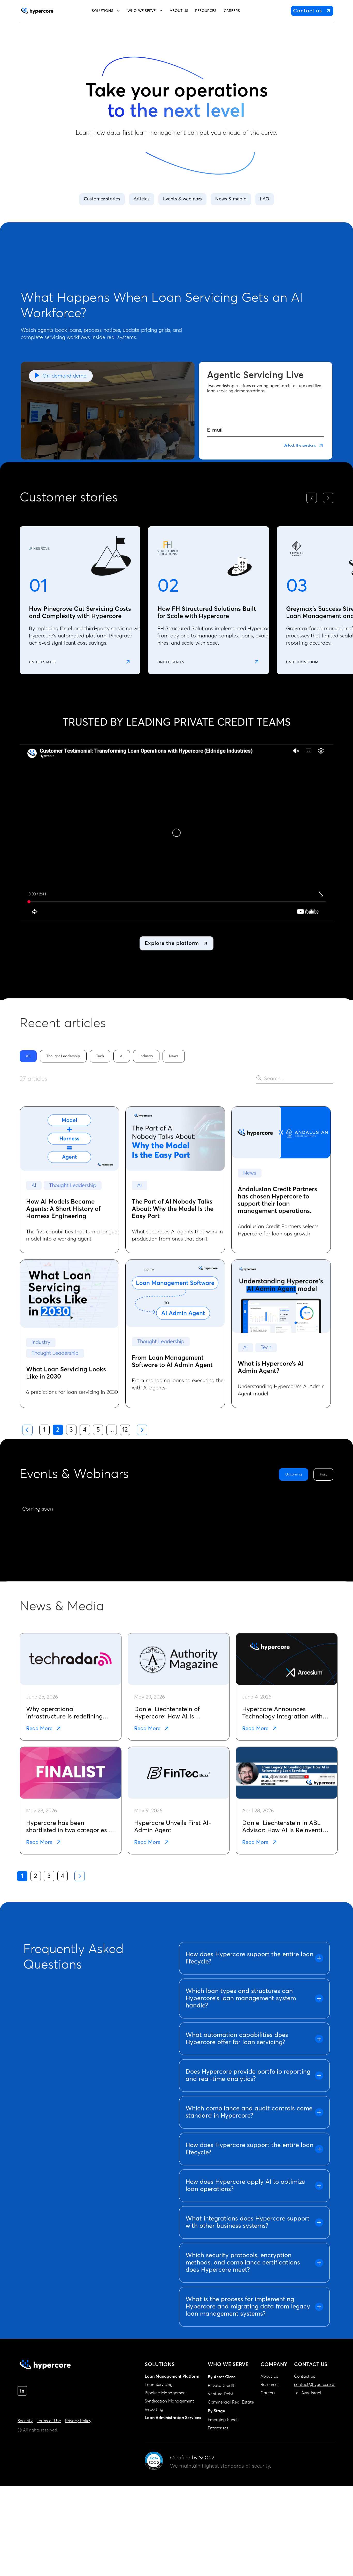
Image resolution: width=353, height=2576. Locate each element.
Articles (142, 199)
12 (125, 1430)
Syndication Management (169, 2401)
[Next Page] (142, 1430)
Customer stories (102, 199)
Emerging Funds (223, 2420)
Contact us (305, 2376)
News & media (231, 199)
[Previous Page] (27, 1430)
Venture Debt (221, 2394)
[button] (106, 11)
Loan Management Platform (172, 2376)
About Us (269, 2376)
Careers (268, 2393)
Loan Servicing (159, 2385)
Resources (270, 2385)
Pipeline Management (166, 2393)
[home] (37, 11)
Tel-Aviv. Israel (308, 2393)
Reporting (154, 2409)
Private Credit (221, 2386)
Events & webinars (182, 199)
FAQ (265, 199)
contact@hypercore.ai (315, 2385)
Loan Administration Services (173, 2418)
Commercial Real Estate (231, 2402)
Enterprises (218, 2428)
